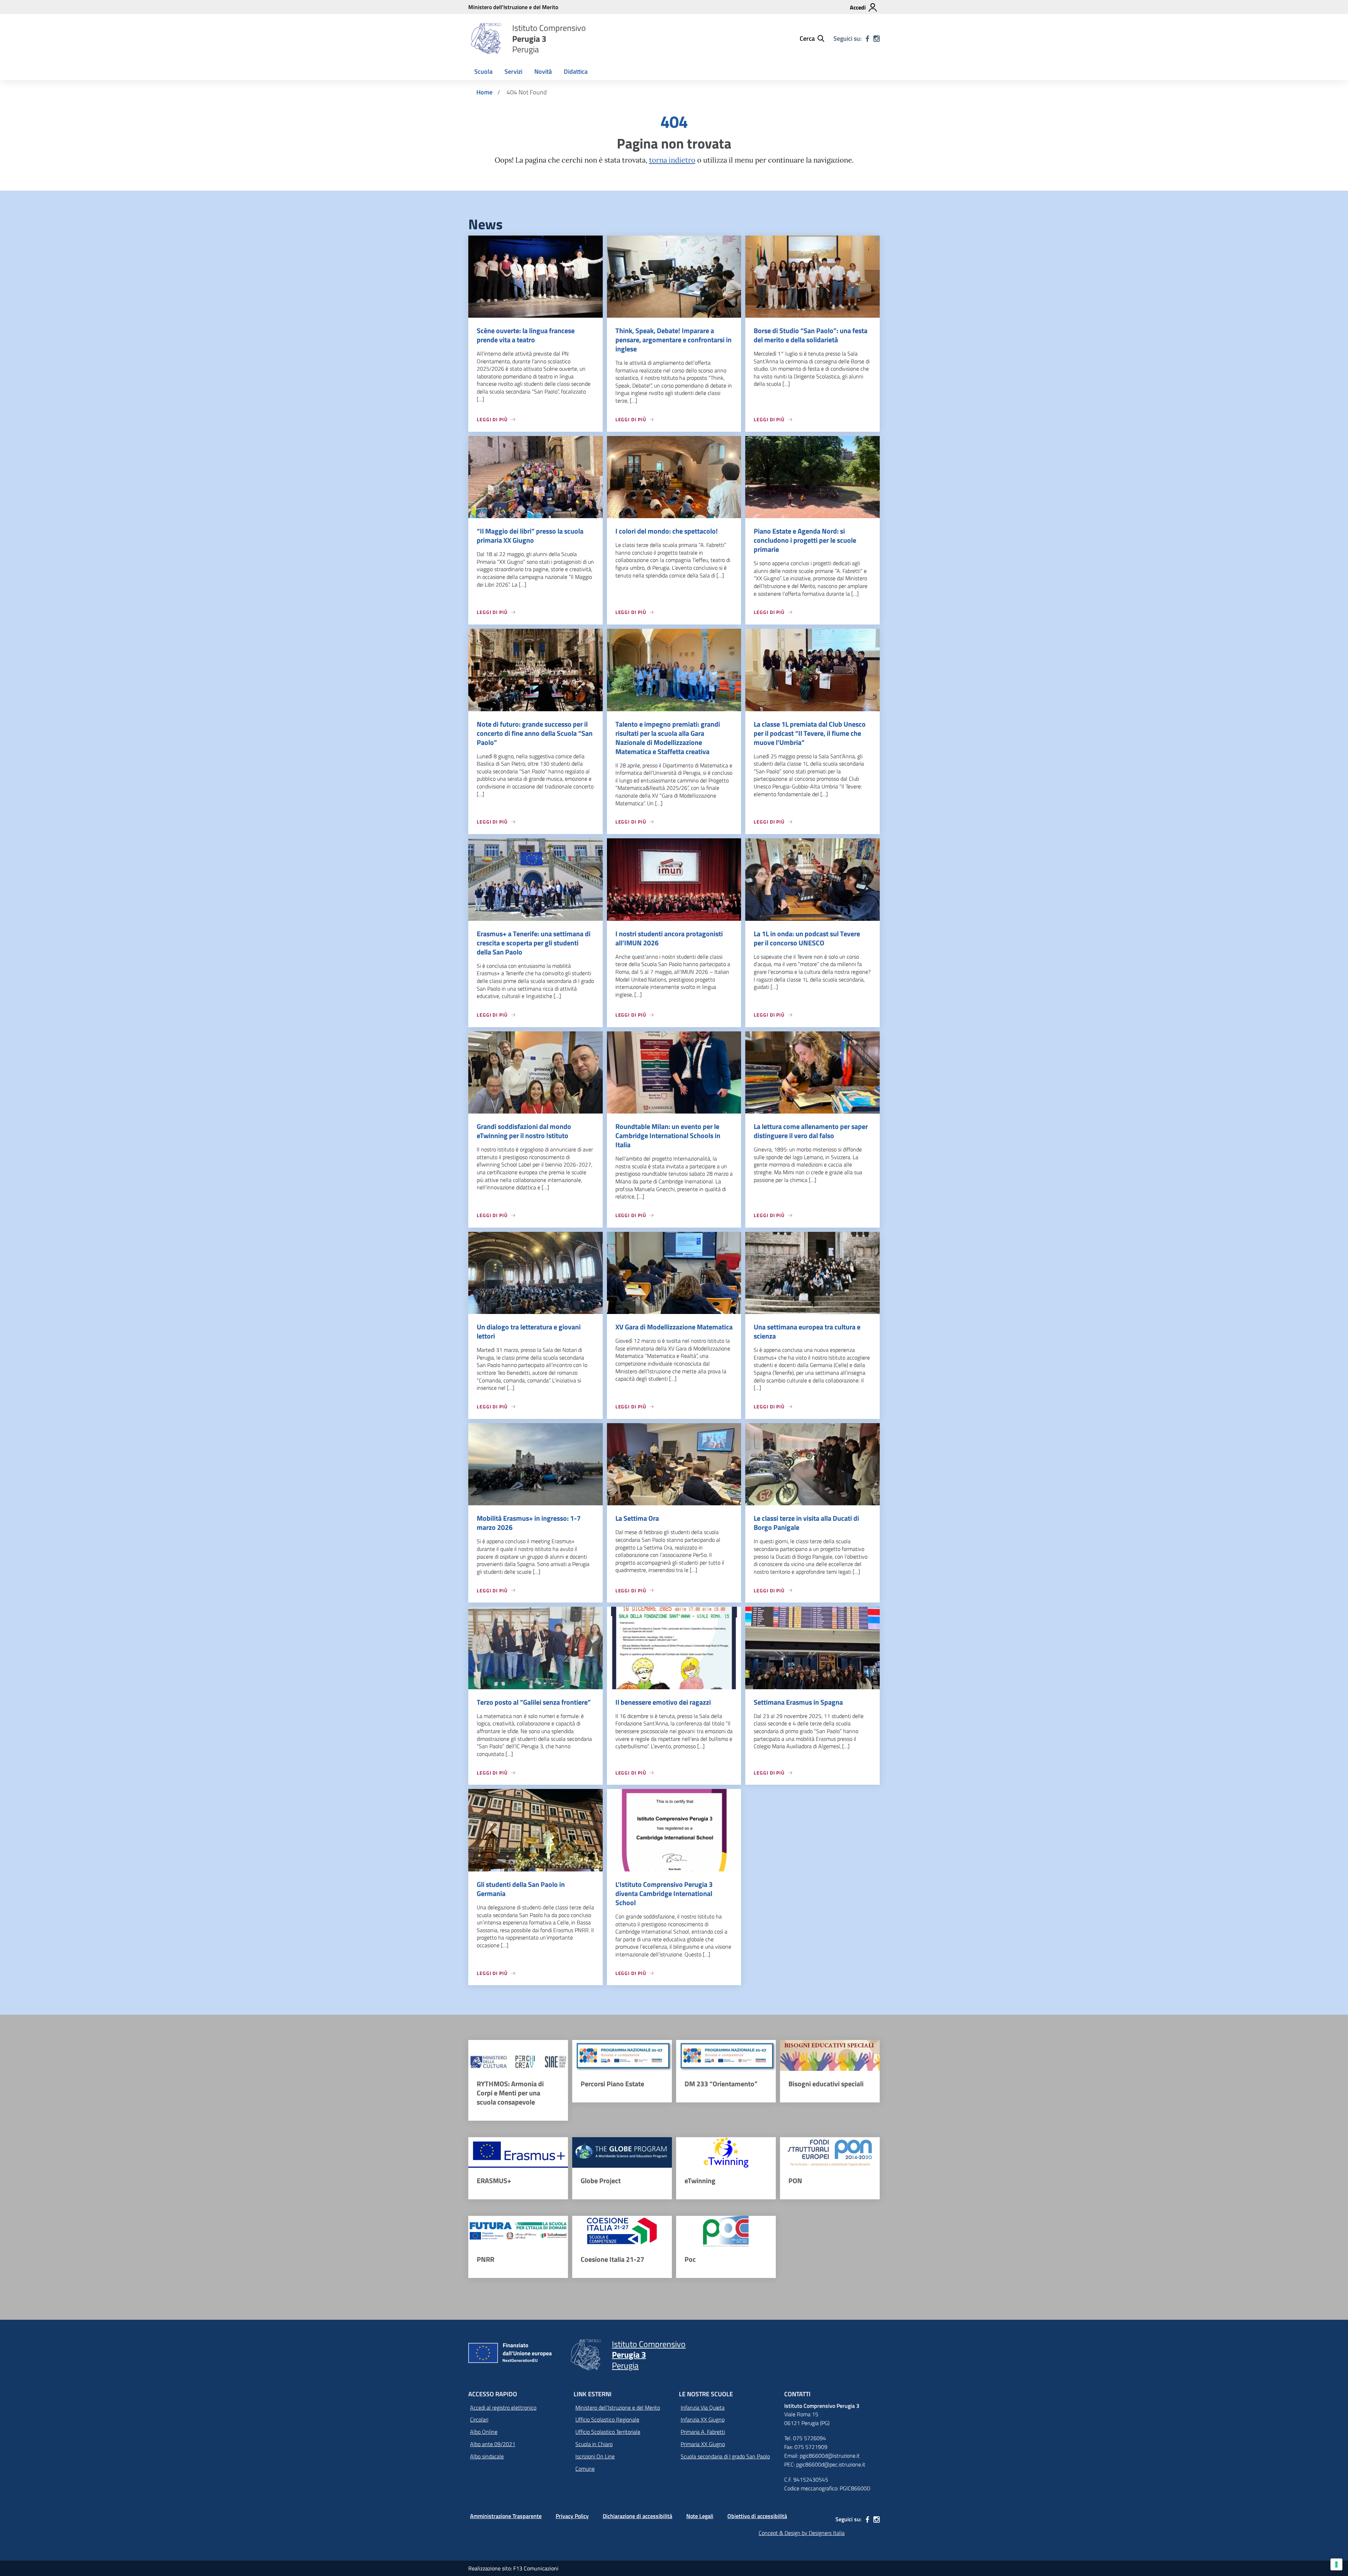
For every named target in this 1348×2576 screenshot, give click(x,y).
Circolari (479, 2419)
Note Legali (700, 2516)
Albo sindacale (487, 2456)
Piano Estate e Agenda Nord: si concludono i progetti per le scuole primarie (805, 540)
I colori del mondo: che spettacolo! (667, 531)
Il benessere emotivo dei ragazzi (663, 1702)
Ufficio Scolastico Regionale (607, 2419)
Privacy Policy (572, 2516)
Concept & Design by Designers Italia (802, 2533)
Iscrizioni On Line (595, 2456)
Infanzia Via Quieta (703, 2407)
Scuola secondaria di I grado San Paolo (725, 2456)
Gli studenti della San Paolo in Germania (521, 1889)
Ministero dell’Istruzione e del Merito (618, 2407)
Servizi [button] (513, 71)
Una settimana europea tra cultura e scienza (807, 1331)
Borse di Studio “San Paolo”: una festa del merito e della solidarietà (811, 335)
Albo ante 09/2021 (493, 2444)
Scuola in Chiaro (594, 2444)
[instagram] (877, 39)
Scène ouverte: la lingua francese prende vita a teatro (526, 335)
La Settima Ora (637, 1518)
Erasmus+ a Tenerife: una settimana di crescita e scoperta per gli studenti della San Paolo (534, 943)
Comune (585, 2469)
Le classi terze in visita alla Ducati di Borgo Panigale (806, 1523)
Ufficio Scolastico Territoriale (608, 2432)
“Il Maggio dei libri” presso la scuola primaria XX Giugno (530, 536)
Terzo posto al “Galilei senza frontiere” (534, 1702)
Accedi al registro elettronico (503, 2407)
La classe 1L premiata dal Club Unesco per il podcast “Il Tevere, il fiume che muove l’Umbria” (810, 733)
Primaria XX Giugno (703, 2444)
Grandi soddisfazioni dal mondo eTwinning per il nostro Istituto (524, 1131)
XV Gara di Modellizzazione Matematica (674, 1327)
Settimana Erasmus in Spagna (798, 1702)
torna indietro (672, 160)
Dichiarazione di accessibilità (637, 2516)
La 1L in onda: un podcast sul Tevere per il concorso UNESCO (807, 938)
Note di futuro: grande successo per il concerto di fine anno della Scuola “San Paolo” (535, 733)
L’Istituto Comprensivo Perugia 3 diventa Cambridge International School (664, 1893)
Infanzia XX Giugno (703, 2419)
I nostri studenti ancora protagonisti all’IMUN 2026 (669, 938)
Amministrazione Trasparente (506, 2516)
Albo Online (484, 2432)
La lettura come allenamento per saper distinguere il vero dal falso (811, 1131)
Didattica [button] (576, 71)
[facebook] (867, 39)
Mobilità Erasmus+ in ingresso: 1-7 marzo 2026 (529, 1523)
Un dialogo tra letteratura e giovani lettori (529, 1331)
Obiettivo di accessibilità (757, 2516)
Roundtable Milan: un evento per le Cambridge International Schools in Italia (668, 1135)
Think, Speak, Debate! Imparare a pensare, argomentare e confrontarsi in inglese (673, 340)
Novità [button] (543, 71)
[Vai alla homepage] (486, 39)
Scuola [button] (483, 71)
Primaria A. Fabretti (703, 2432)
